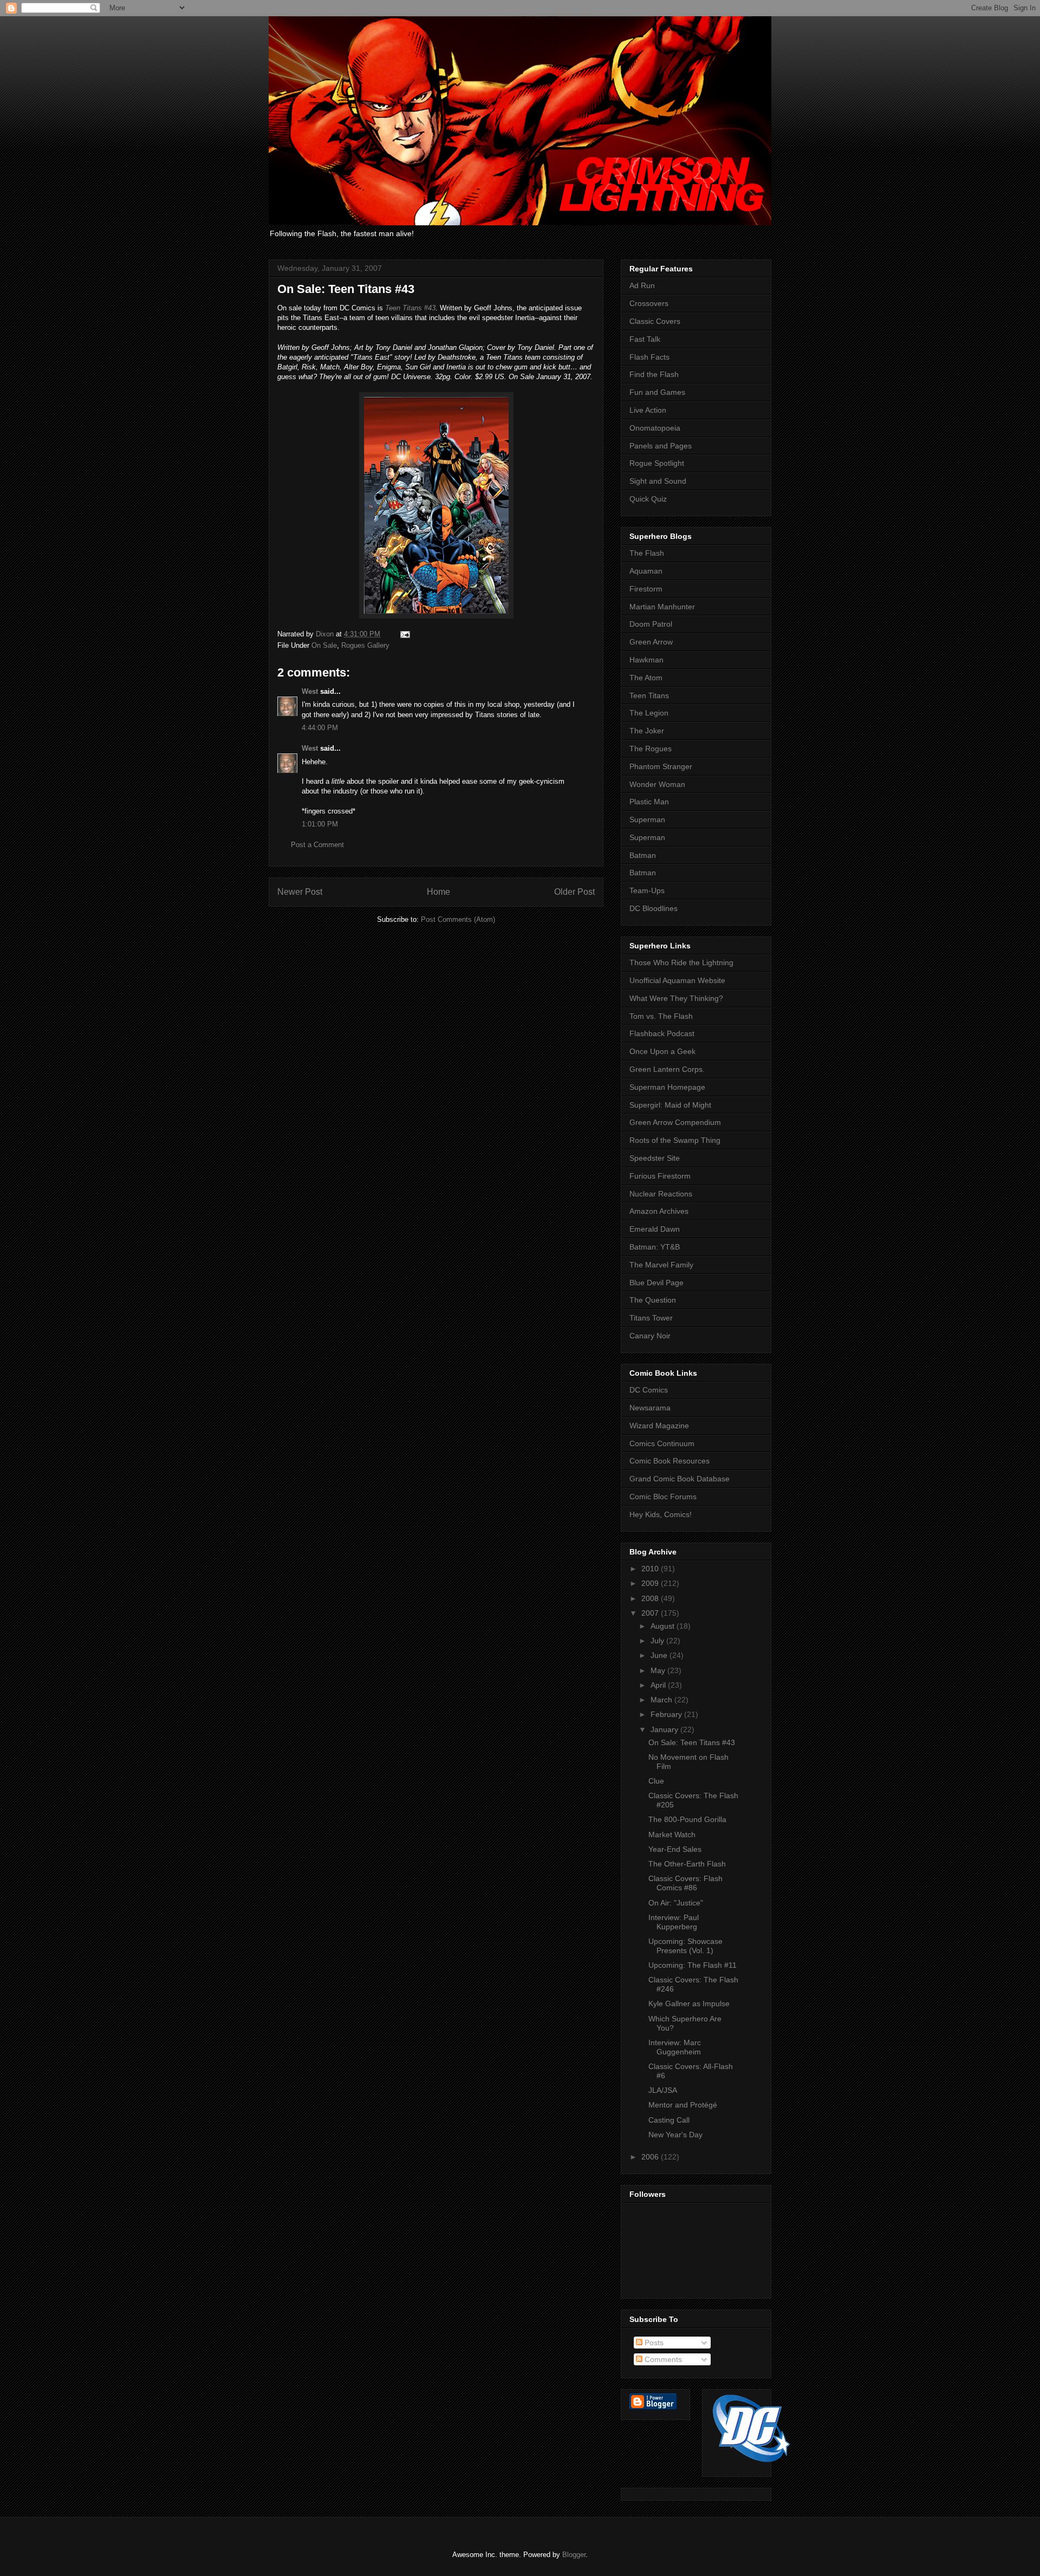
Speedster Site (655, 1158)
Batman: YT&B (655, 1247)
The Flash (647, 553)
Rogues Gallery (365, 645)
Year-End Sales (675, 1849)
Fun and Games (657, 392)
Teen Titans (649, 695)
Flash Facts (649, 357)
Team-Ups (647, 890)
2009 (651, 1583)
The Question (653, 1300)
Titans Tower (651, 1318)
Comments (662, 2359)
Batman (643, 855)
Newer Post (300, 892)
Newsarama (650, 1408)
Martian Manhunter (662, 607)
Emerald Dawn (655, 1229)
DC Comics (649, 1390)
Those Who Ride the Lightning (681, 962)
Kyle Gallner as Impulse (689, 2003)
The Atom (646, 678)
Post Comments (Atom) (458, 919)
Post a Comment (317, 845)
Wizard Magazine (659, 1426)
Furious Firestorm (660, 1176)
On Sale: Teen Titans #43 (692, 1742)
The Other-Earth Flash (687, 1864)
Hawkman (646, 660)
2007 (651, 1613)
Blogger (574, 2555)
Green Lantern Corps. (667, 1069)
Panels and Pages (661, 446)
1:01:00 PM (320, 824)
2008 (651, 1598)
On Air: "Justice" (676, 1903)
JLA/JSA (663, 2090)
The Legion (649, 713)
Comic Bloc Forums (663, 1497)
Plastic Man (649, 802)
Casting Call (669, 2120)
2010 (651, 1569)
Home (438, 892)
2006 (651, 2157)
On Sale (324, 645)
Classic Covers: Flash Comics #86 (685, 1883)
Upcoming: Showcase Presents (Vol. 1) (685, 1946)
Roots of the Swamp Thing (675, 1140)
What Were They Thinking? (676, 998)
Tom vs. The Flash (661, 1016)
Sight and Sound (658, 481)
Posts (653, 2343)
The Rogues (651, 749)
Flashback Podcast (662, 1033)
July (658, 1641)
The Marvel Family (661, 1265)
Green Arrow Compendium (675, 1122)
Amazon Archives (659, 1211)
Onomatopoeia (655, 428)
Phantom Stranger (661, 766)
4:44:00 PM (320, 728)
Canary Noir (650, 1336)
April (659, 1685)
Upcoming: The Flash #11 (693, 1965)
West (310, 691)
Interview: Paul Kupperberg (674, 1922)
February (667, 1714)
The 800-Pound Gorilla (687, 1819)
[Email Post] (404, 634)
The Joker (647, 731)
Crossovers (649, 303)
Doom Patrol (651, 624)
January (665, 1729)
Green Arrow (651, 642)
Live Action (648, 410)
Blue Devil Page (656, 1283)
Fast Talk (645, 339)
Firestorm (646, 589)
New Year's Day (675, 2135)
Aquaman (646, 571)
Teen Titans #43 (410, 308)
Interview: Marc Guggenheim (675, 2047)
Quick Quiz (648, 499)
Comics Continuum (662, 1443)
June (660, 1655)
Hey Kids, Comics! (661, 1514)
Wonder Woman (657, 784)
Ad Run (642, 285)
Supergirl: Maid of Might (670, 1105)
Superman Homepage (667, 1087)
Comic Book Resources (669, 1461)
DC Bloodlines (654, 908)
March (662, 1700)
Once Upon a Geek (662, 1051)
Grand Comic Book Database (680, 1479)
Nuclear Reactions (661, 1194)
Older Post (574, 892)
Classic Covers (655, 321)
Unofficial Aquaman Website (677, 980)
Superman (647, 819)
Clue (656, 1781)
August (664, 1626)
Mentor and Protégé (683, 2105)
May (659, 1670)
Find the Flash (654, 374)
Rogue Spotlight (657, 463)
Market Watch (672, 1835)
